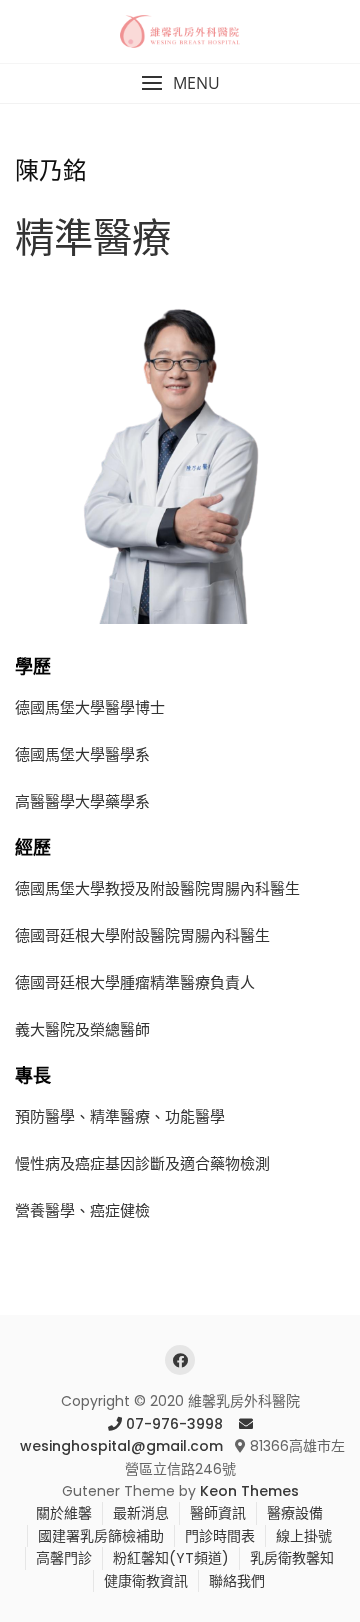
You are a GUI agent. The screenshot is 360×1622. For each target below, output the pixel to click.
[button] (180, 83)
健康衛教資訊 (146, 1581)
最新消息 (141, 1513)
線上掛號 (304, 1536)
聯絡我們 (237, 1581)
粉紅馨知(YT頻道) (171, 1558)
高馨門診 (64, 1558)
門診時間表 (220, 1536)
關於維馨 (64, 1513)
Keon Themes (249, 1491)
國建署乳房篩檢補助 (101, 1536)
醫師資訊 (218, 1513)
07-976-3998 (174, 1424)
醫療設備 (295, 1513)
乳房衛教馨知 (292, 1558)
